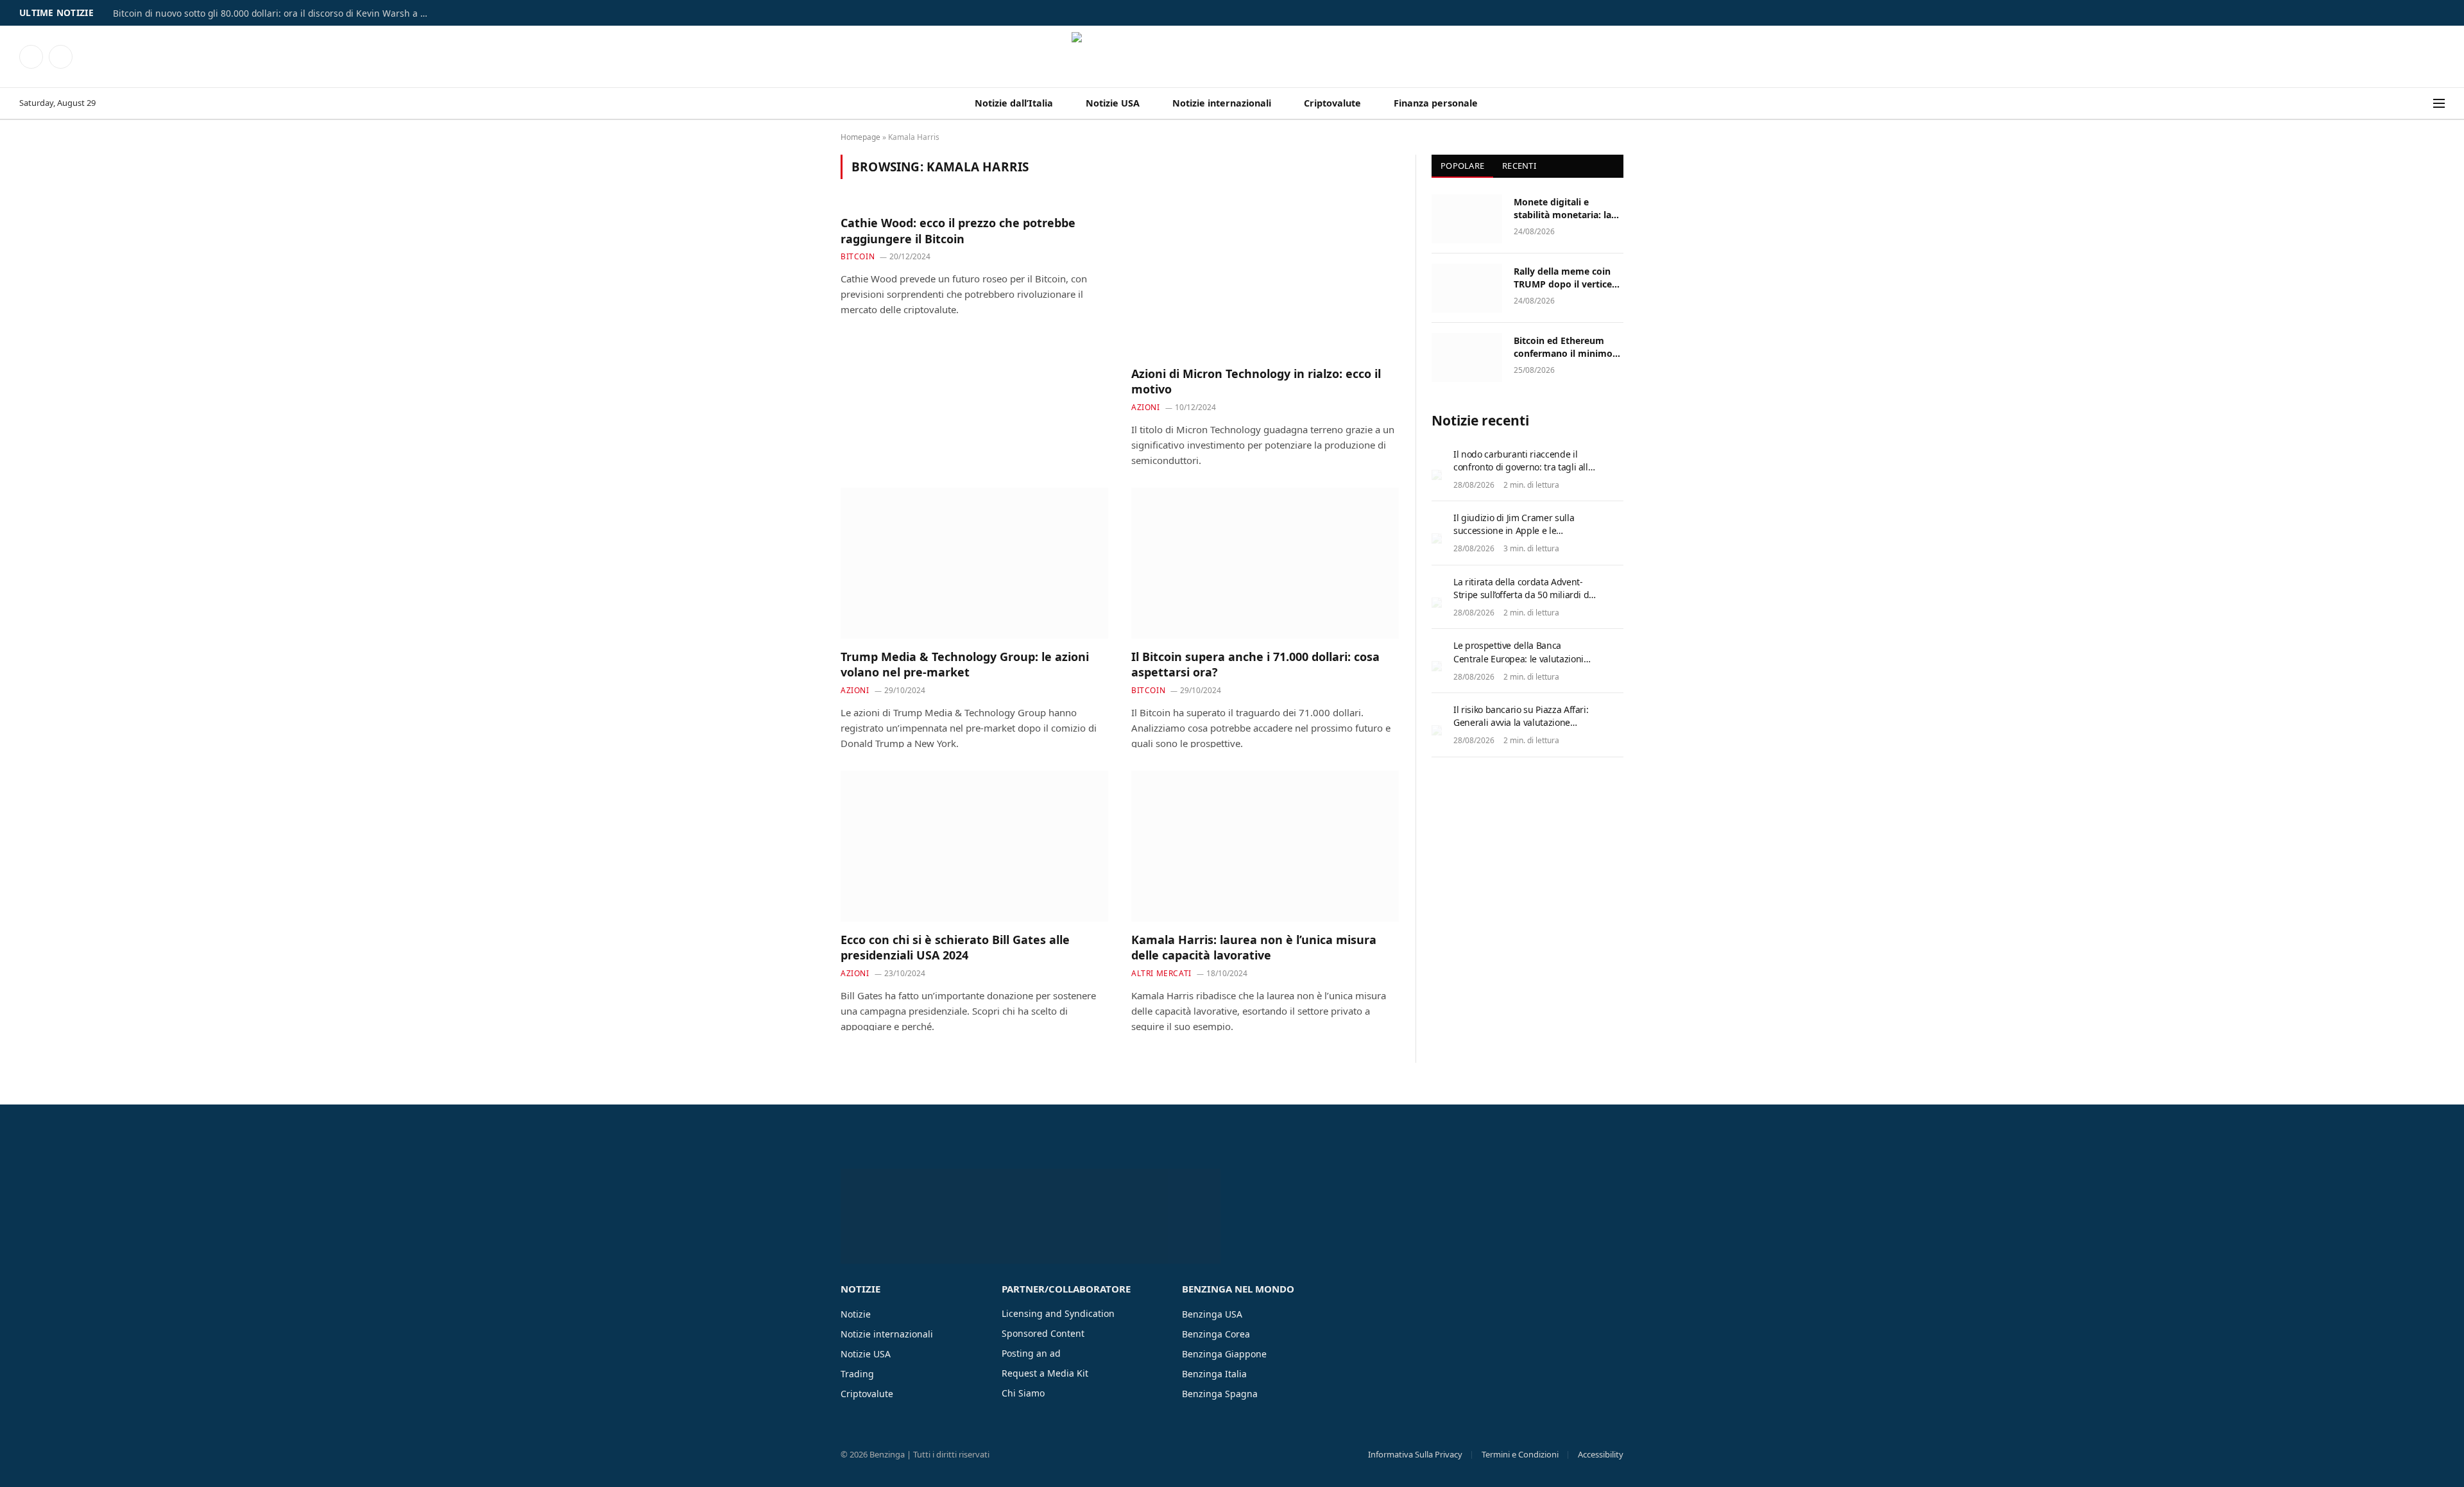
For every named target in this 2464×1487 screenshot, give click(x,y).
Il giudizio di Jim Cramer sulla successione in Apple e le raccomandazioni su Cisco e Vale (1520, 530)
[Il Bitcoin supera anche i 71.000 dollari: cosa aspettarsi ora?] (1265, 563)
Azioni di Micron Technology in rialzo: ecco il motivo (1256, 381)
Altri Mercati (1161, 973)
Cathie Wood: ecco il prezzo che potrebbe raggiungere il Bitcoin (958, 230)
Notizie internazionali (1222, 103)
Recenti (1519, 166)
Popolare (1462, 166)
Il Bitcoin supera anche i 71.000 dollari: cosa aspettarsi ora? (1255, 664)
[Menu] (2439, 104)
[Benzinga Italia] (1232, 56)
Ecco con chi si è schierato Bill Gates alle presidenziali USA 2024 (955, 947)
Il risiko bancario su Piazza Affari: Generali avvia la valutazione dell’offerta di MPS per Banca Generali (1521, 729)
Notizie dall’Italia (1014, 103)
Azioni (1146, 407)
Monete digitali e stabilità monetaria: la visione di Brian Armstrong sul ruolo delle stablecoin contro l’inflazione (1564, 209)
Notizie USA (1113, 103)
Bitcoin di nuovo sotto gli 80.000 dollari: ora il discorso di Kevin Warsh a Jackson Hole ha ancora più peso (273, 13)
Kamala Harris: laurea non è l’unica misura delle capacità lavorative (1254, 947)
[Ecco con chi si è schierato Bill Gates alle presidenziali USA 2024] (974, 846)
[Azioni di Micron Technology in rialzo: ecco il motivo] (1265, 280)
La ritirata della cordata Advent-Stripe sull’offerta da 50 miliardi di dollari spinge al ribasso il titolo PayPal (1522, 601)
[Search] (2425, 104)
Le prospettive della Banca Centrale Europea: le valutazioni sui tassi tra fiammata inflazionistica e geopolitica (1519, 665)
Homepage (860, 137)
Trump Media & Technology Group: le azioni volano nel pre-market (965, 664)
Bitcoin (858, 256)
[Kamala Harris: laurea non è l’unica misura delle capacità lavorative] (1265, 846)
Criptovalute (1332, 103)
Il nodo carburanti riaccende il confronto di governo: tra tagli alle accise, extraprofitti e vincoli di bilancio (1523, 473)
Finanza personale (1436, 103)
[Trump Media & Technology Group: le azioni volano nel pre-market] (974, 563)
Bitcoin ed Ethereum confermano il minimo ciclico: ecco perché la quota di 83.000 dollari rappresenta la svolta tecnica (1563, 347)
